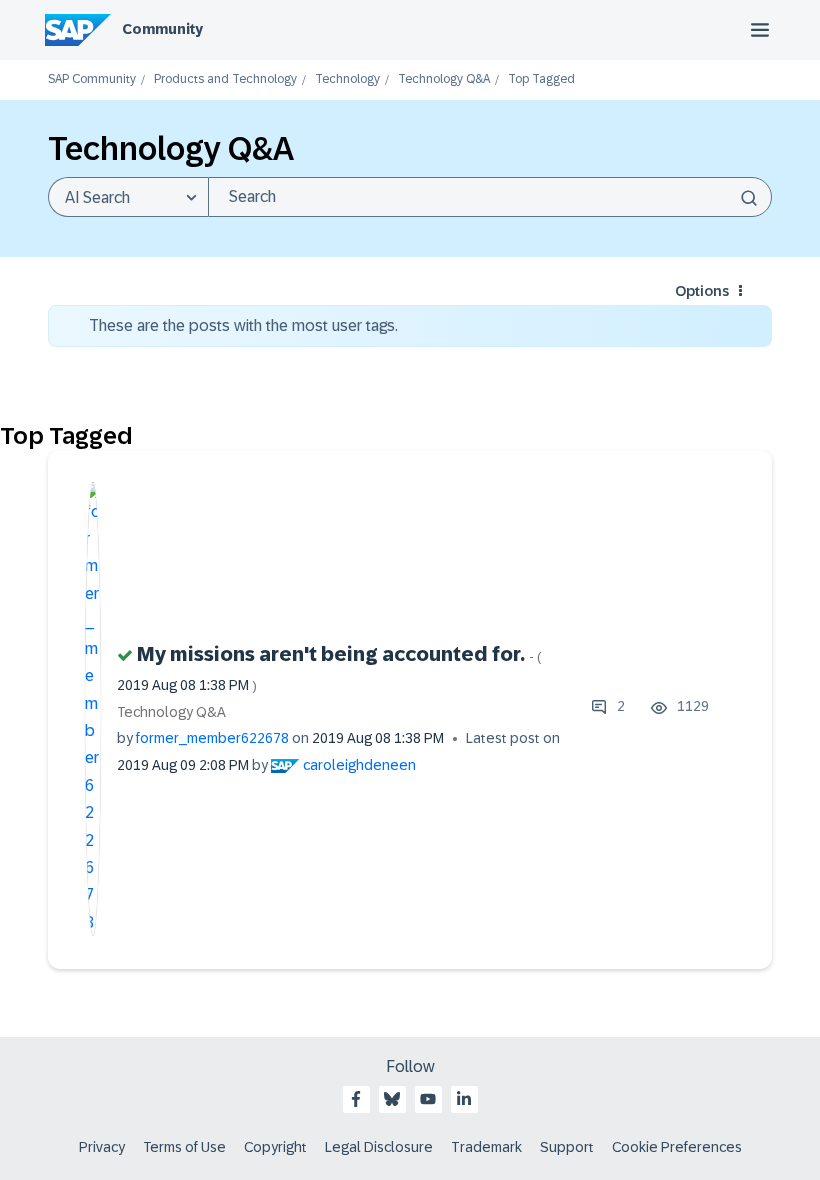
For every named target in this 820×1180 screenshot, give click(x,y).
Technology (347, 79)
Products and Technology (225, 79)
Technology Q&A (444, 79)
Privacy (102, 1147)
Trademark (486, 1147)
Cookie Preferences (677, 1147)
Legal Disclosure (379, 1147)
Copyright (275, 1147)
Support (567, 1147)
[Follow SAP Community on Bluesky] (392, 1099)
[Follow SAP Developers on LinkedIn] (464, 1099)
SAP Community (92, 79)
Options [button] (702, 291)
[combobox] (490, 197)
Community (162, 29)
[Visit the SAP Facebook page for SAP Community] (356, 1099)
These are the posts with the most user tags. (243, 325)
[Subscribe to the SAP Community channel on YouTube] (428, 1099)
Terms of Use (184, 1147)
